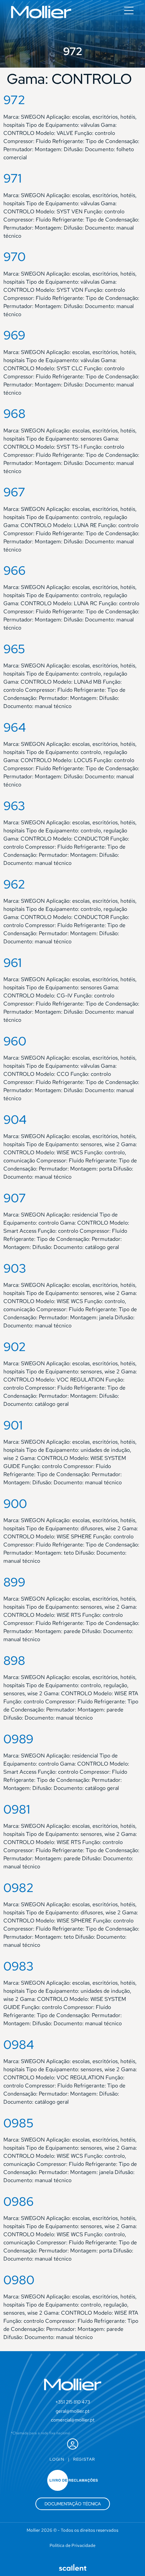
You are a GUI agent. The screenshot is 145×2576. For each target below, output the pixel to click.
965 (14, 649)
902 (15, 1347)
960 (15, 1041)
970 (14, 257)
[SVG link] (41, 12)
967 (14, 492)
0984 (19, 2045)
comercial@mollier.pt (73, 2420)
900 (15, 1504)
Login (57, 2459)
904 (15, 1119)
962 (14, 884)
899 (14, 1582)
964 (15, 727)
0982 (19, 1888)
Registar (84, 2459)
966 (14, 570)
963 (14, 806)
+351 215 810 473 (73, 2402)
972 (14, 100)
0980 (19, 2280)
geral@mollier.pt (72, 2411)
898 (14, 1660)
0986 (19, 2201)
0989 (18, 1739)
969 (14, 335)
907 (15, 1198)
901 (13, 1425)
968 (14, 413)
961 (12, 963)
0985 (19, 2123)
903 (15, 1268)
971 (12, 178)
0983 (19, 1966)
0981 (17, 1809)
